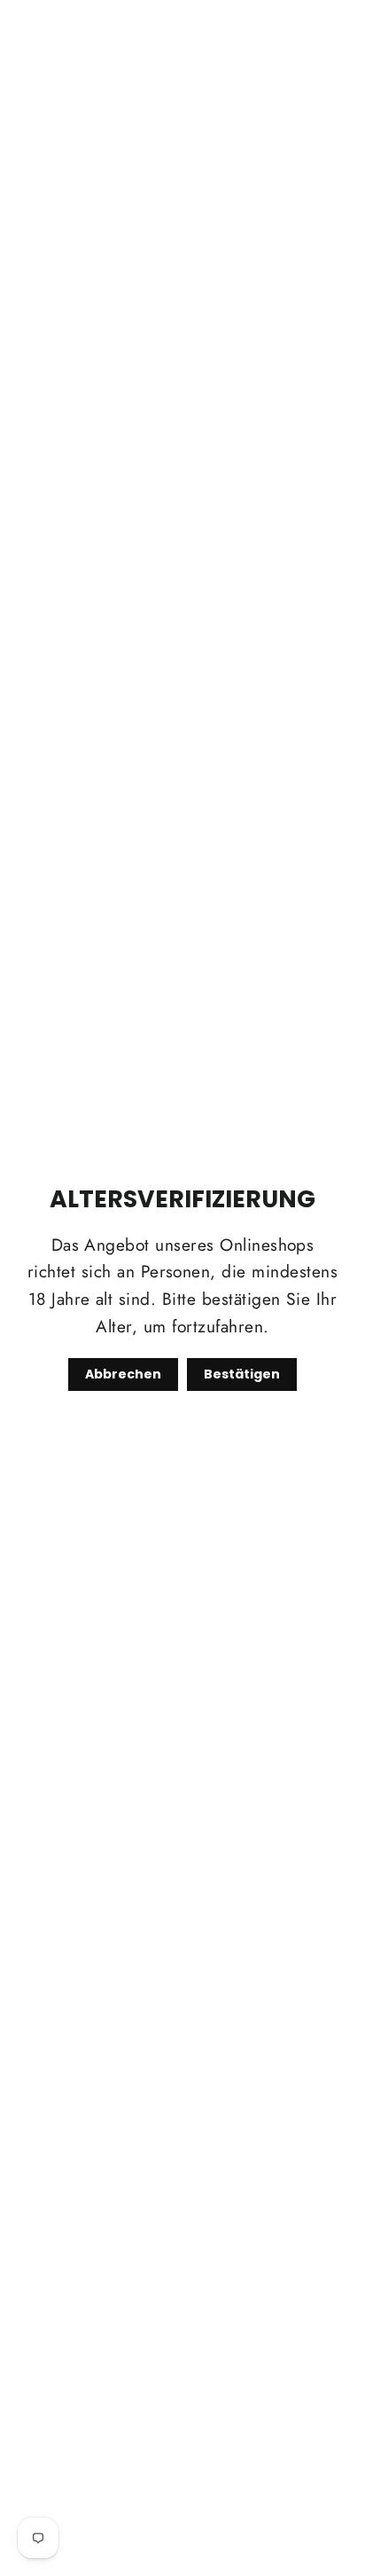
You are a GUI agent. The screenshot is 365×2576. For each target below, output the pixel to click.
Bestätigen (242, 1374)
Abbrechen (123, 1374)
